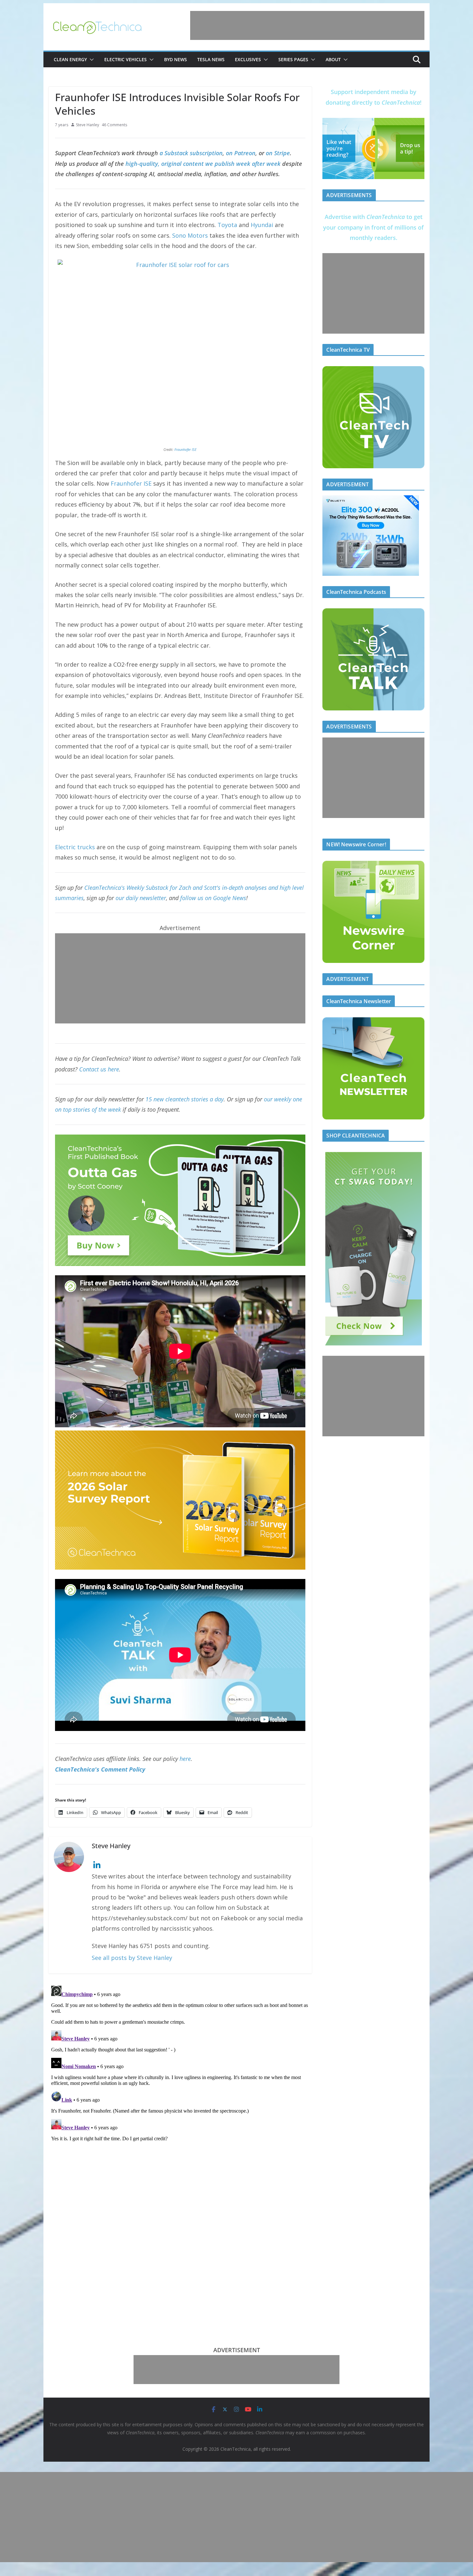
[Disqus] (180, 2064)
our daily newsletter (141, 898)
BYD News (176, 59)
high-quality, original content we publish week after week (203, 164)
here (185, 1759)
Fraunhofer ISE (185, 449)
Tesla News (211, 59)
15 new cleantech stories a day (185, 1099)
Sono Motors (190, 235)
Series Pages (293, 59)
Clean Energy (70, 59)
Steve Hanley (88, 125)
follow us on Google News (213, 898)
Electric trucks (75, 847)
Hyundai (262, 225)
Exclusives (248, 59)
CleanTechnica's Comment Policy (100, 1769)
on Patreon (241, 153)
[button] (90, 60)
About (333, 59)
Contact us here (99, 1069)
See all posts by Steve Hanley (132, 1958)
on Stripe (278, 153)
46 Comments (114, 125)
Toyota (227, 225)
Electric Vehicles (125, 59)
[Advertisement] (307, 25)
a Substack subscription (191, 153)
